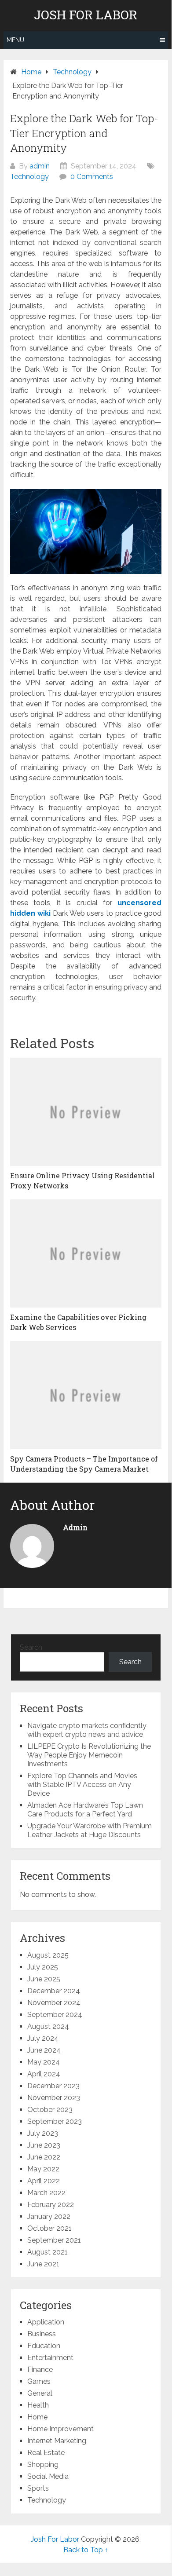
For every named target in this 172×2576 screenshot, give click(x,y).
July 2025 (43, 1967)
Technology (29, 177)
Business (42, 2334)
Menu (15, 40)
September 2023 (55, 2121)
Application (46, 2322)
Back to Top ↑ (86, 2550)
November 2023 (54, 2098)
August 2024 (48, 2026)
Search (31, 1647)
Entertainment (50, 2358)
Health (38, 2405)
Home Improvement (60, 2429)
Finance (40, 2370)
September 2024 (55, 2015)
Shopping (43, 2465)
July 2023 (43, 2133)
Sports (38, 2488)
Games (39, 2381)
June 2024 (44, 2050)
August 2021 (48, 2252)
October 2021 (49, 2228)
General (40, 2393)
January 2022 (49, 2216)
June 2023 (44, 2145)
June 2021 (43, 2264)
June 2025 (44, 1979)
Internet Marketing (57, 2441)
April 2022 (44, 2181)
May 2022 (43, 2169)
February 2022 (51, 2205)
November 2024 (54, 2003)
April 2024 (44, 2074)
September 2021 (54, 2240)
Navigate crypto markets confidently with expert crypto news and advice (87, 1730)
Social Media (48, 2476)
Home (37, 2417)
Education (44, 2346)
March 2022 (46, 2193)
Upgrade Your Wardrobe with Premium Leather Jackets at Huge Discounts (90, 1830)
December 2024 (54, 1991)
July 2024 (43, 2038)
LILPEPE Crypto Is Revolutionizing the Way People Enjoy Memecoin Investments (89, 1755)
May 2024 (44, 2062)
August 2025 (48, 1955)
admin (40, 166)
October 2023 (50, 2110)
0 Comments (92, 177)
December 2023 (53, 2086)
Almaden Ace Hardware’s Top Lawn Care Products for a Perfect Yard (85, 1810)
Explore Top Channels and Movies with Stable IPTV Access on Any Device (82, 1785)
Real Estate (46, 2453)
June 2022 (44, 2157)
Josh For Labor (86, 15)
